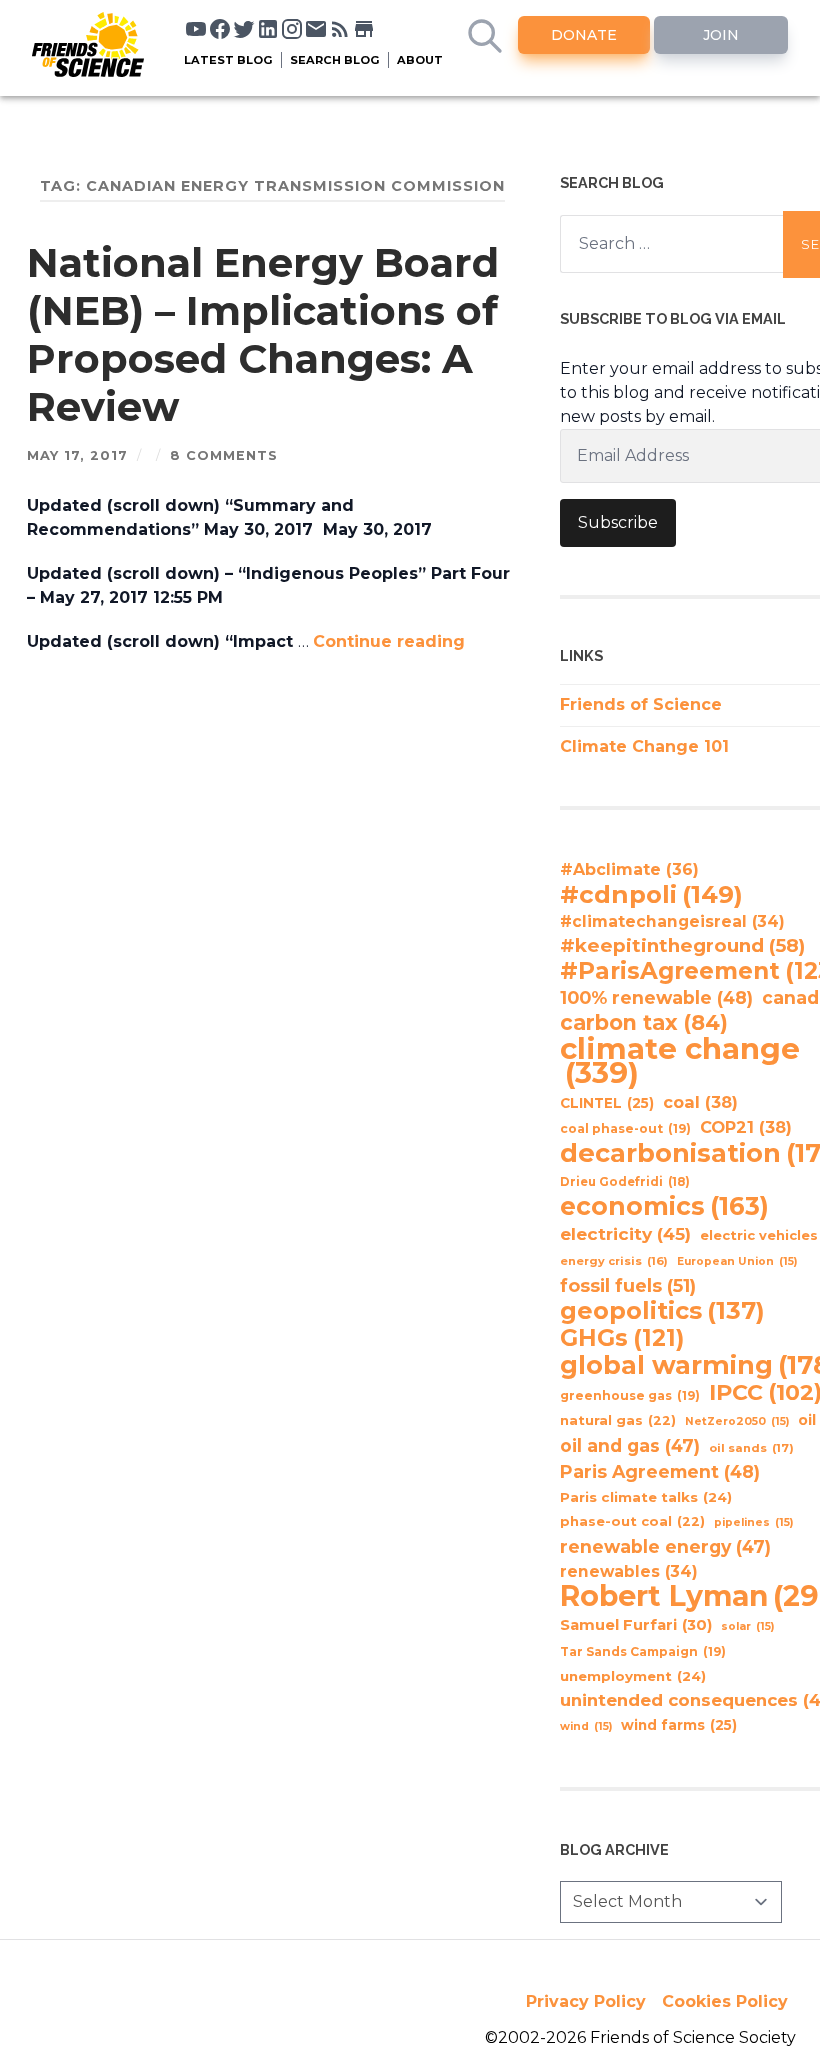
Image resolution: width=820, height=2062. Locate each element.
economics (664, 1206)
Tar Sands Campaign (643, 1651)
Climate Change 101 (644, 746)
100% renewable (656, 997)
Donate (584, 35)
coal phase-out (625, 1128)
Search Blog (335, 60)
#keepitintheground (682, 945)
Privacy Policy (586, 2001)
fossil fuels (628, 1286)
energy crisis (614, 1261)
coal (700, 1102)
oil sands (751, 1448)
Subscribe (618, 522)
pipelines (753, 1522)
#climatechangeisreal (672, 921)
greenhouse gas (630, 1395)
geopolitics (662, 1311)
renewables (629, 1571)
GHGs (622, 1338)
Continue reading (389, 641)
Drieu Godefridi (625, 1182)
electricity (625, 1233)
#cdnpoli (651, 894)
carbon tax (644, 1023)
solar (747, 1626)
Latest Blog (228, 60)
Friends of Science (641, 704)
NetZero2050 (737, 1421)
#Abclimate (629, 869)
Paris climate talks (646, 1497)
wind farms (679, 1725)
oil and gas (630, 1445)
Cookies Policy (725, 2001)
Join (721, 35)
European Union (737, 1261)
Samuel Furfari (636, 1625)
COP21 (746, 1127)
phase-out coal (632, 1521)
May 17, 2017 (77, 455)
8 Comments (224, 455)
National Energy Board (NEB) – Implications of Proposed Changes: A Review (263, 334)
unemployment (633, 1676)
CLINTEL (607, 1103)
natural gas (618, 1420)
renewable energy (665, 1546)
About (420, 60)
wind (586, 1726)
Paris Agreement (660, 1471)
